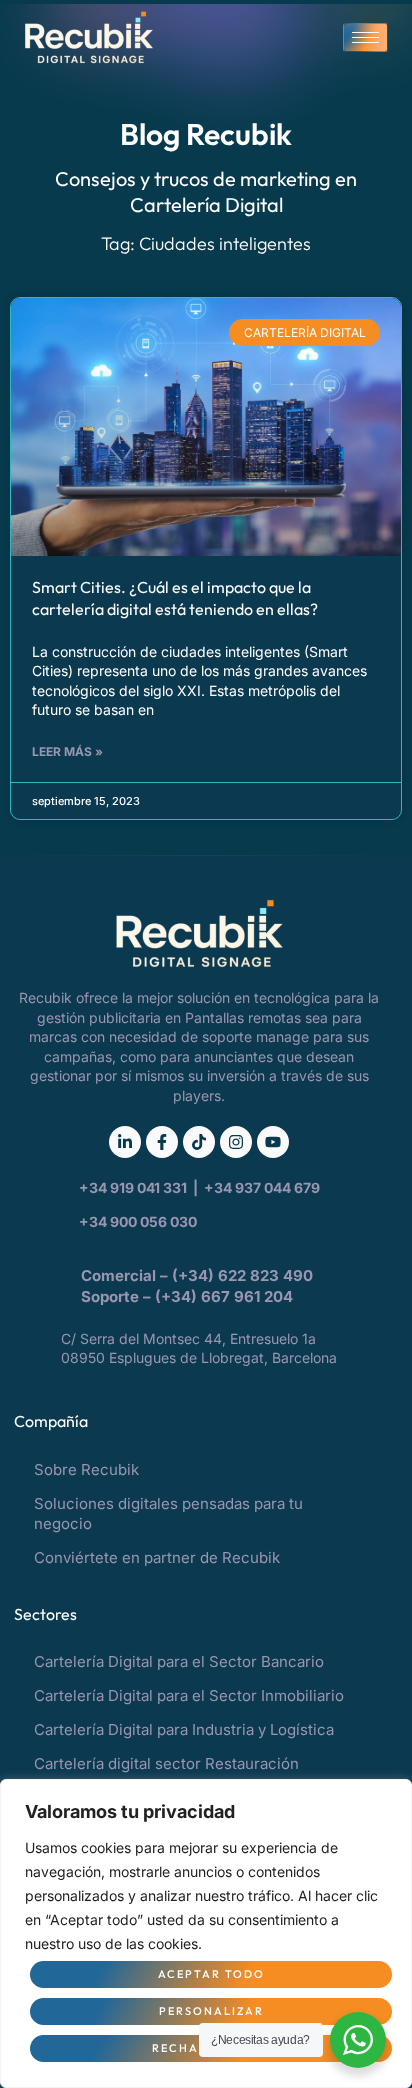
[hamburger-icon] (365, 37)
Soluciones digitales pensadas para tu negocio (168, 1513)
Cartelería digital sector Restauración (166, 1763)
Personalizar (211, 2011)
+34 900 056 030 (138, 1221)
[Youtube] (273, 1142)
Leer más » (67, 751)
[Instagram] (236, 1142)
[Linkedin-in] (125, 1142)
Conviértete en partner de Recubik (157, 1557)
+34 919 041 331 (134, 1187)
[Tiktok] (199, 1142)
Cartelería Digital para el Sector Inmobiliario (189, 1695)
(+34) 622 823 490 (244, 1275)
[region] (206, 1933)
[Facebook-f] (162, 1142)
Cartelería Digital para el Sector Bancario (179, 1661)
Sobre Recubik (86, 1469)
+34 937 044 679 (262, 1187)
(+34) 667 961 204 (224, 1296)
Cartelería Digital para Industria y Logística (184, 1729)
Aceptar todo (211, 1974)
